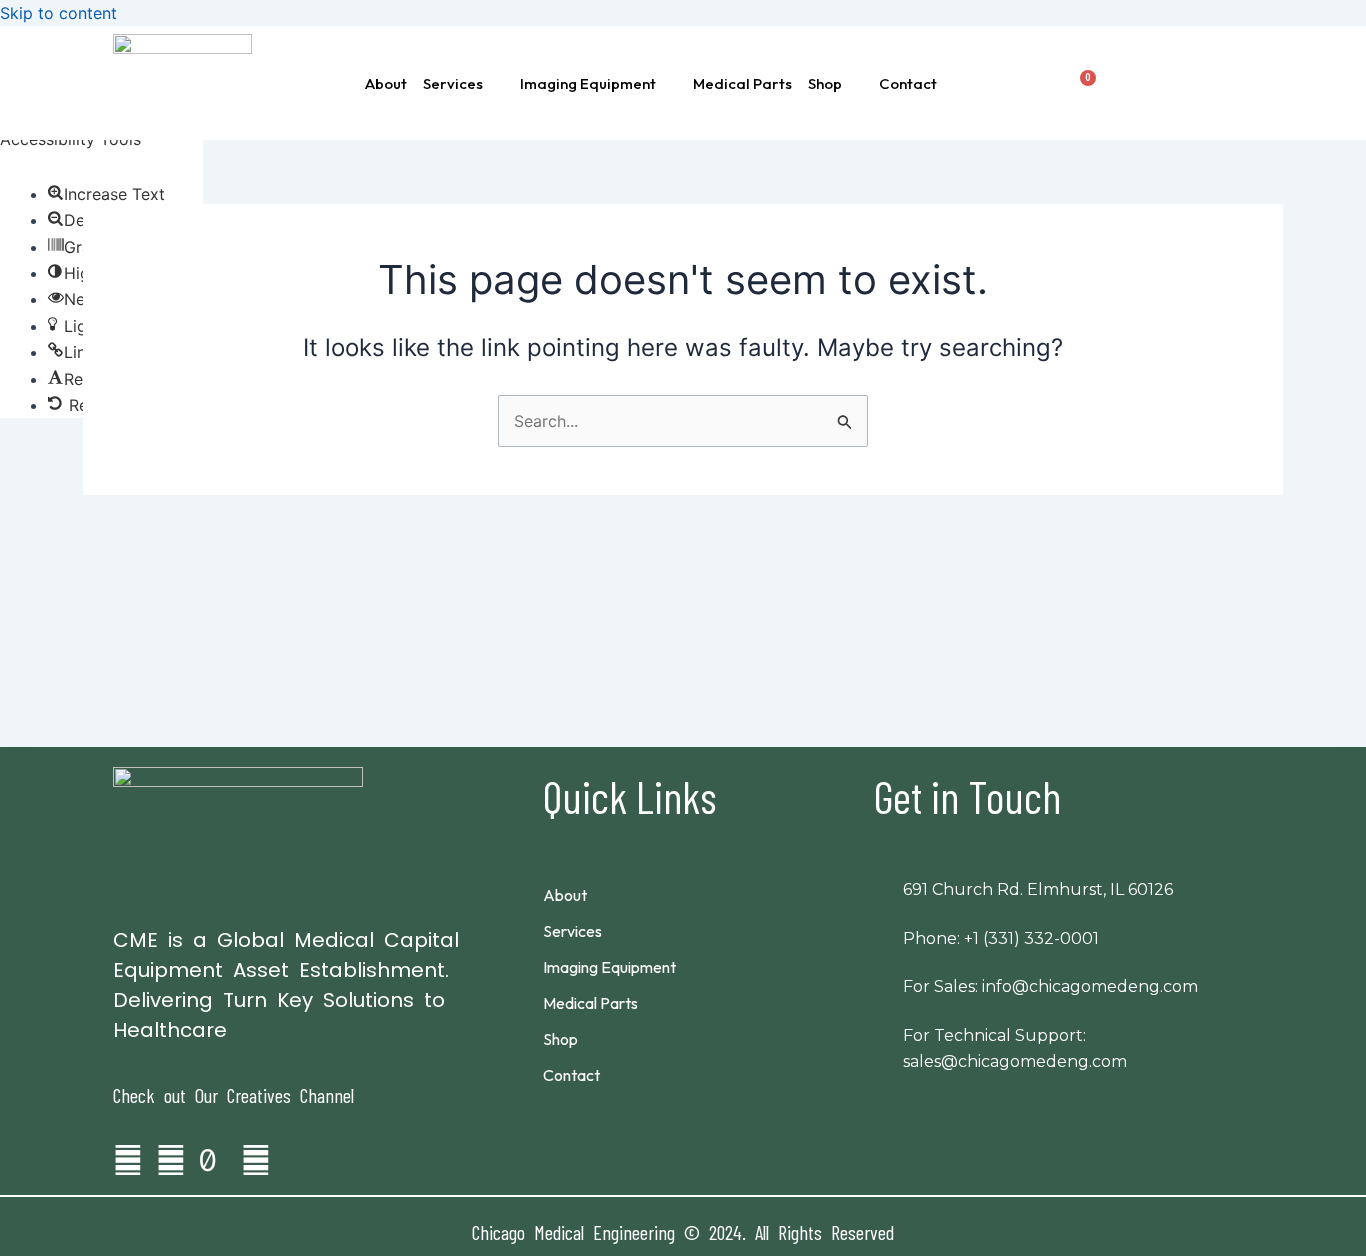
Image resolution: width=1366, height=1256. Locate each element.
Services (453, 83)
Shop (825, 83)
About (386, 83)
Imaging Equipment (588, 83)
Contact (908, 83)
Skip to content (58, 13)
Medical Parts (742, 83)
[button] (463, 83)
